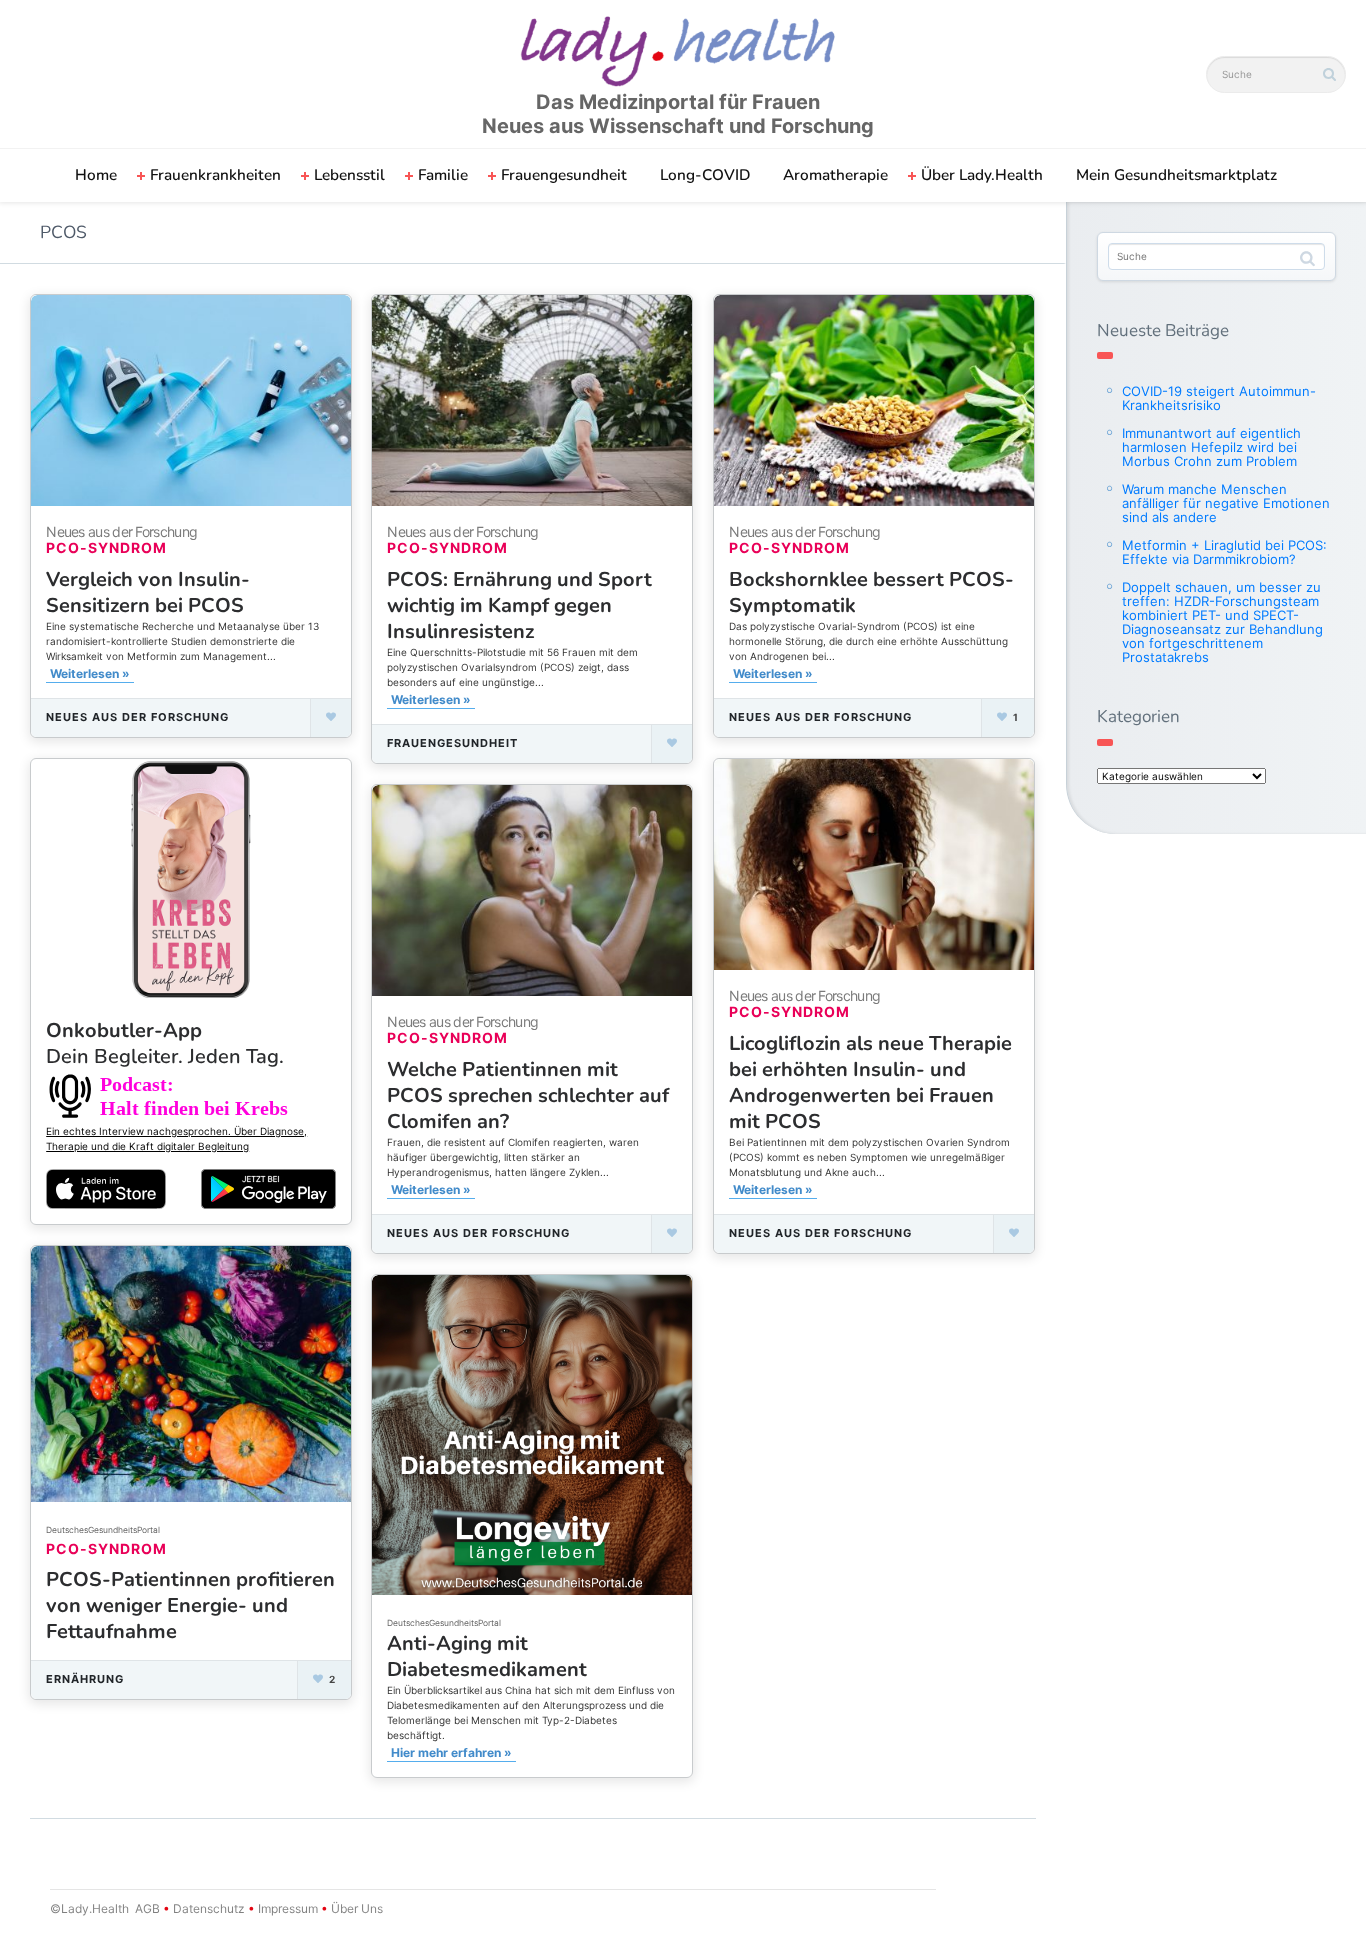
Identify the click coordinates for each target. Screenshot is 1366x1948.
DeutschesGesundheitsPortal (444, 1623)
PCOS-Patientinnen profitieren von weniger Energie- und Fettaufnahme (190, 1605)
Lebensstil (349, 175)
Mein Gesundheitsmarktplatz (1176, 175)
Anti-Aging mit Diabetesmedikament (487, 1656)
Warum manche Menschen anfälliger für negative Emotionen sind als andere (1226, 503)
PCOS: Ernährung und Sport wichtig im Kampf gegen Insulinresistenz (519, 605)
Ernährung (85, 1679)
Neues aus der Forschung (137, 717)
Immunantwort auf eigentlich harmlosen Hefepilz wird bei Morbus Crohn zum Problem (1211, 447)
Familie (443, 175)
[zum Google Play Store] (268, 1189)
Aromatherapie (835, 175)
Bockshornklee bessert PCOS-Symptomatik (871, 592)
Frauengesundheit (564, 175)
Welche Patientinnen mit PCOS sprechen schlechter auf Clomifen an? (528, 1095)
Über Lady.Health (982, 175)
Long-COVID (705, 175)
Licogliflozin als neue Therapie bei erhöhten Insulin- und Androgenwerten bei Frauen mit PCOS (870, 1082)
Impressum (288, 1908)
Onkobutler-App (165, 1043)
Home (96, 175)
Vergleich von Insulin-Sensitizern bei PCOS (148, 592)
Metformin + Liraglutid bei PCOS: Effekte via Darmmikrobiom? (1224, 552)
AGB (147, 1908)
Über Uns (355, 1908)
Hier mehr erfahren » (451, 1752)
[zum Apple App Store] (106, 1188)
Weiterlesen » (90, 673)
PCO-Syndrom (106, 547)
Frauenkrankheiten (215, 175)
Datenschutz (209, 1908)
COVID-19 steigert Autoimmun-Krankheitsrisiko (1219, 398)
